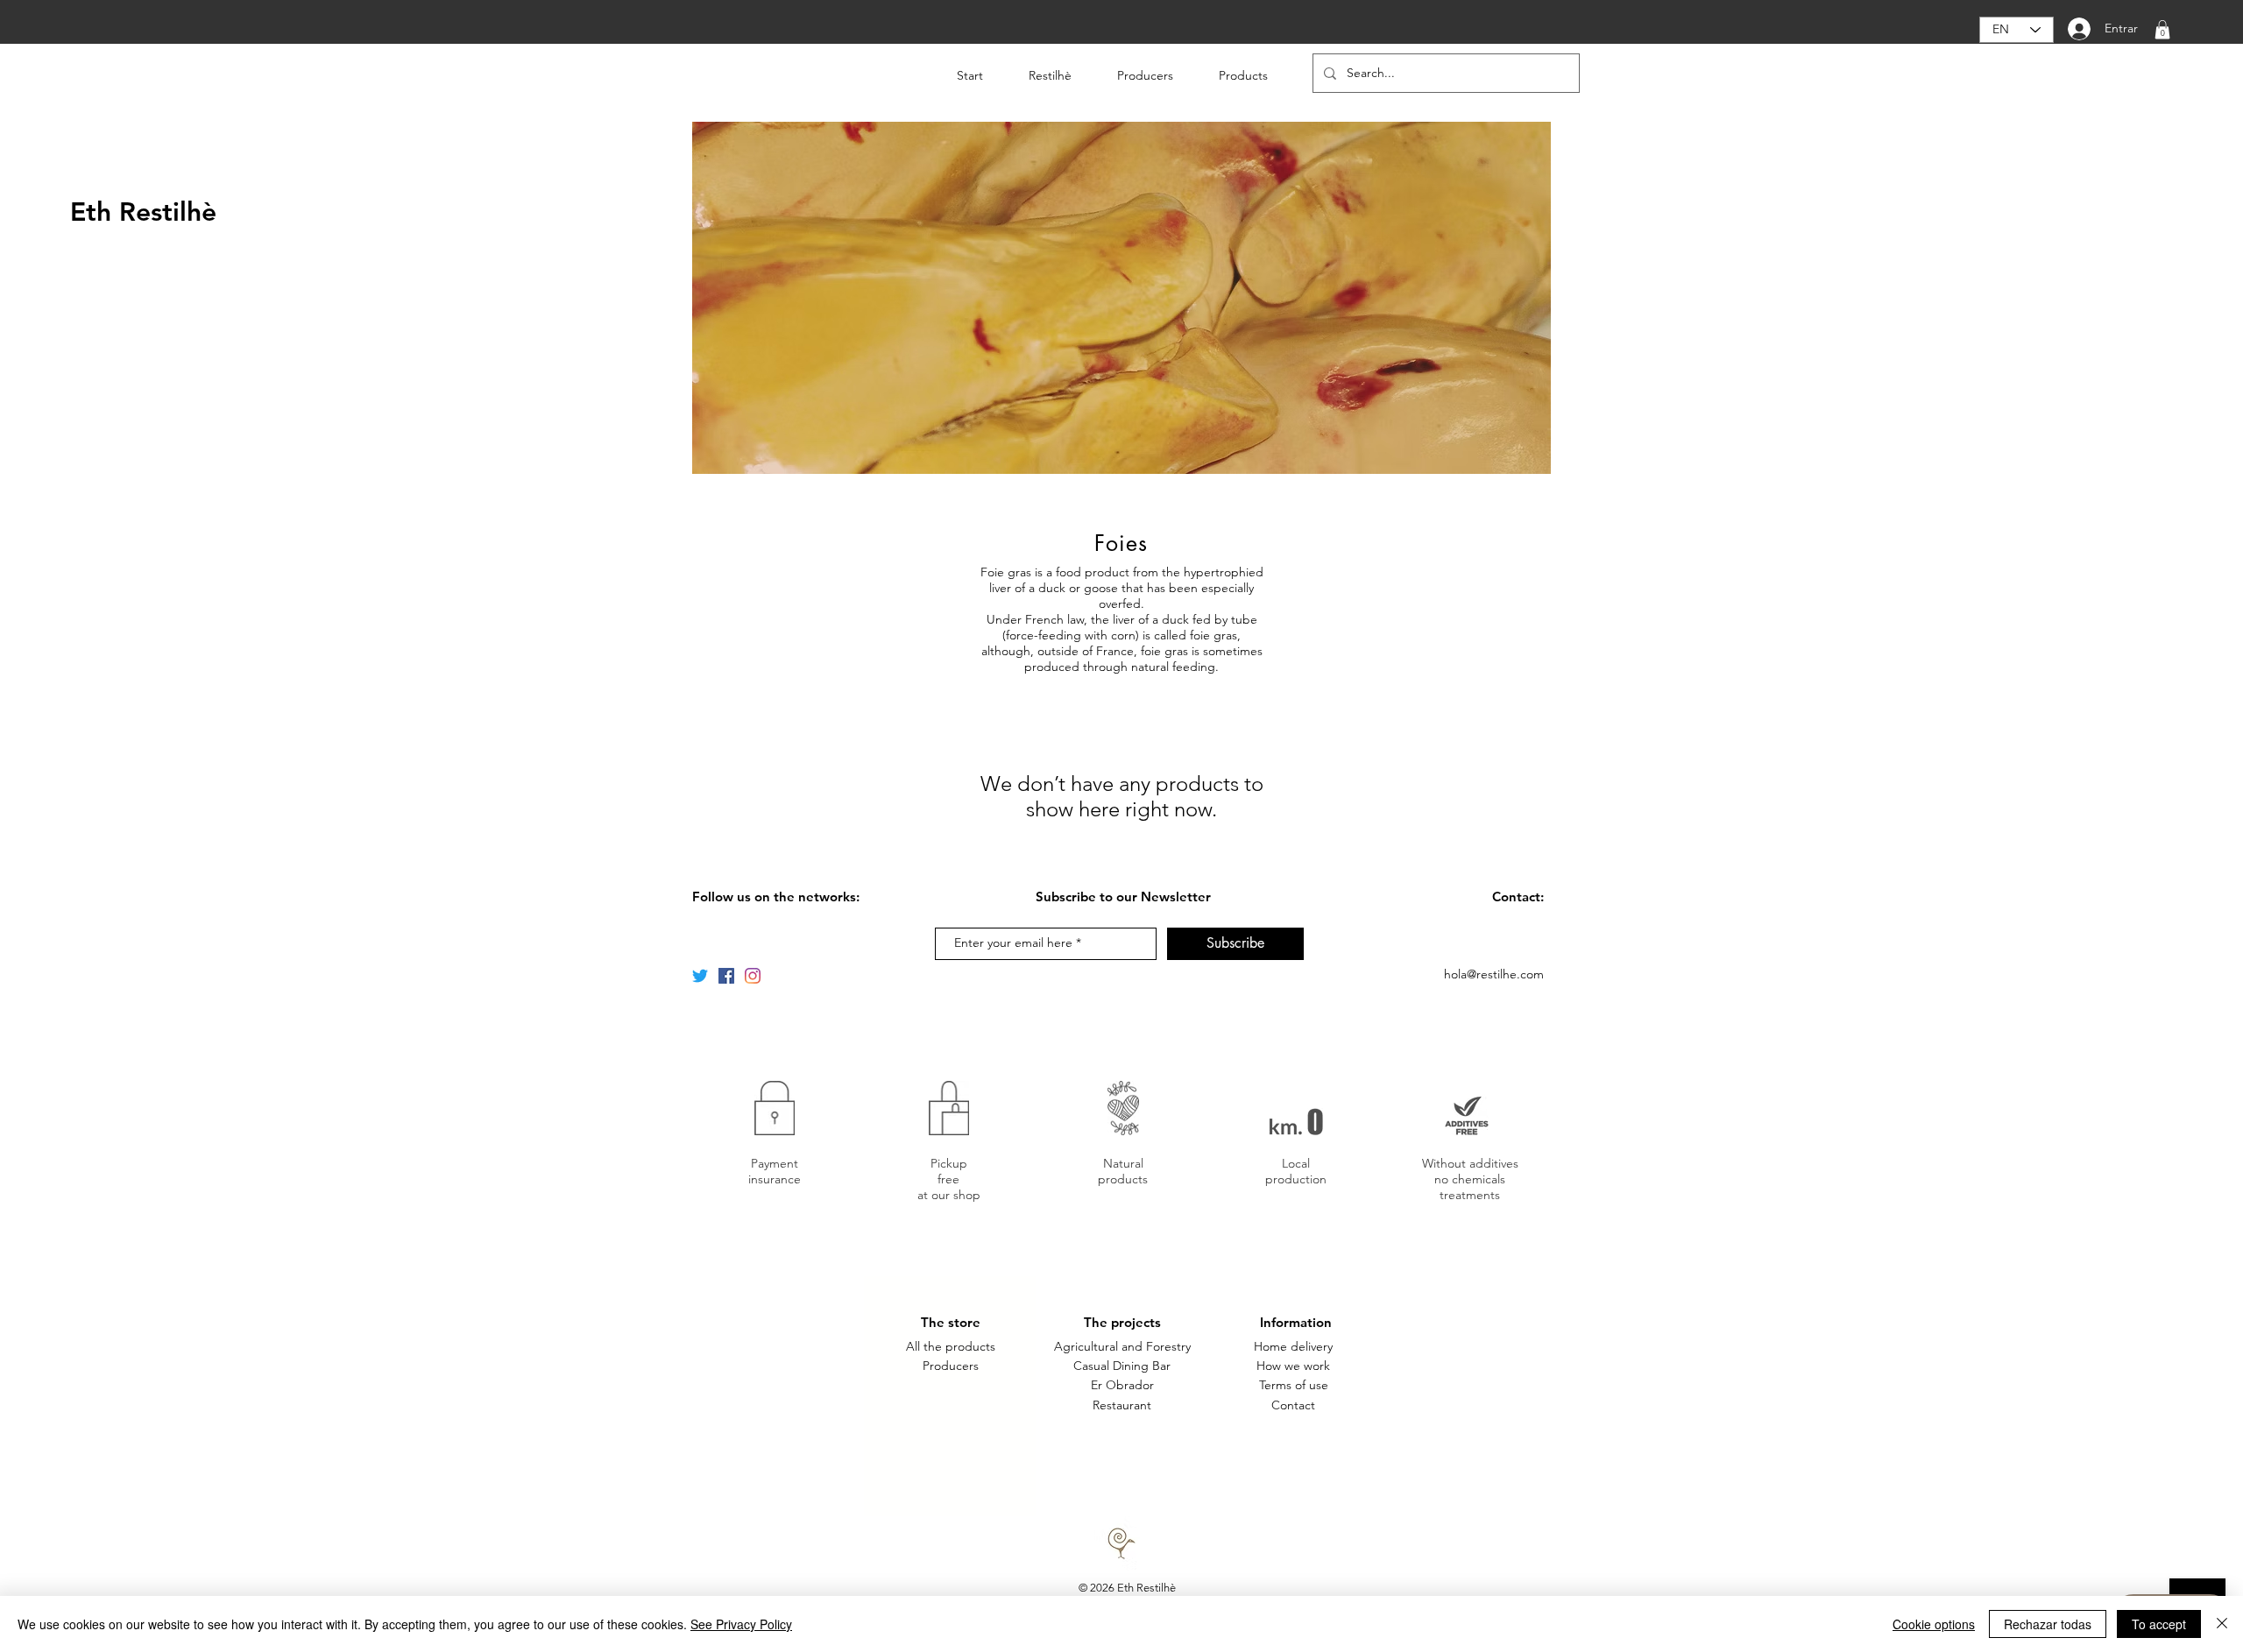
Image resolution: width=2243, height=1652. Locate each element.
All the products (951, 1346)
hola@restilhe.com (1494, 974)
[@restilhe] (753, 976)
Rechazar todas (2048, 1624)
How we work (1293, 1366)
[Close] (2222, 1624)
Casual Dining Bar (1122, 1366)
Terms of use (1294, 1385)
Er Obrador (1122, 1385)
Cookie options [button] (1934, 1624)
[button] (2162, 30)
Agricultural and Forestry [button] (1122, 1346)
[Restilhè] (700, 976)
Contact (1293, 1405)
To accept (2159, 1624)
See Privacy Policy (741, 1624)
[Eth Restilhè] (726, 976)
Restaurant (1122, 1405)
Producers (951, 1366)
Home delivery (1293, 1346)
